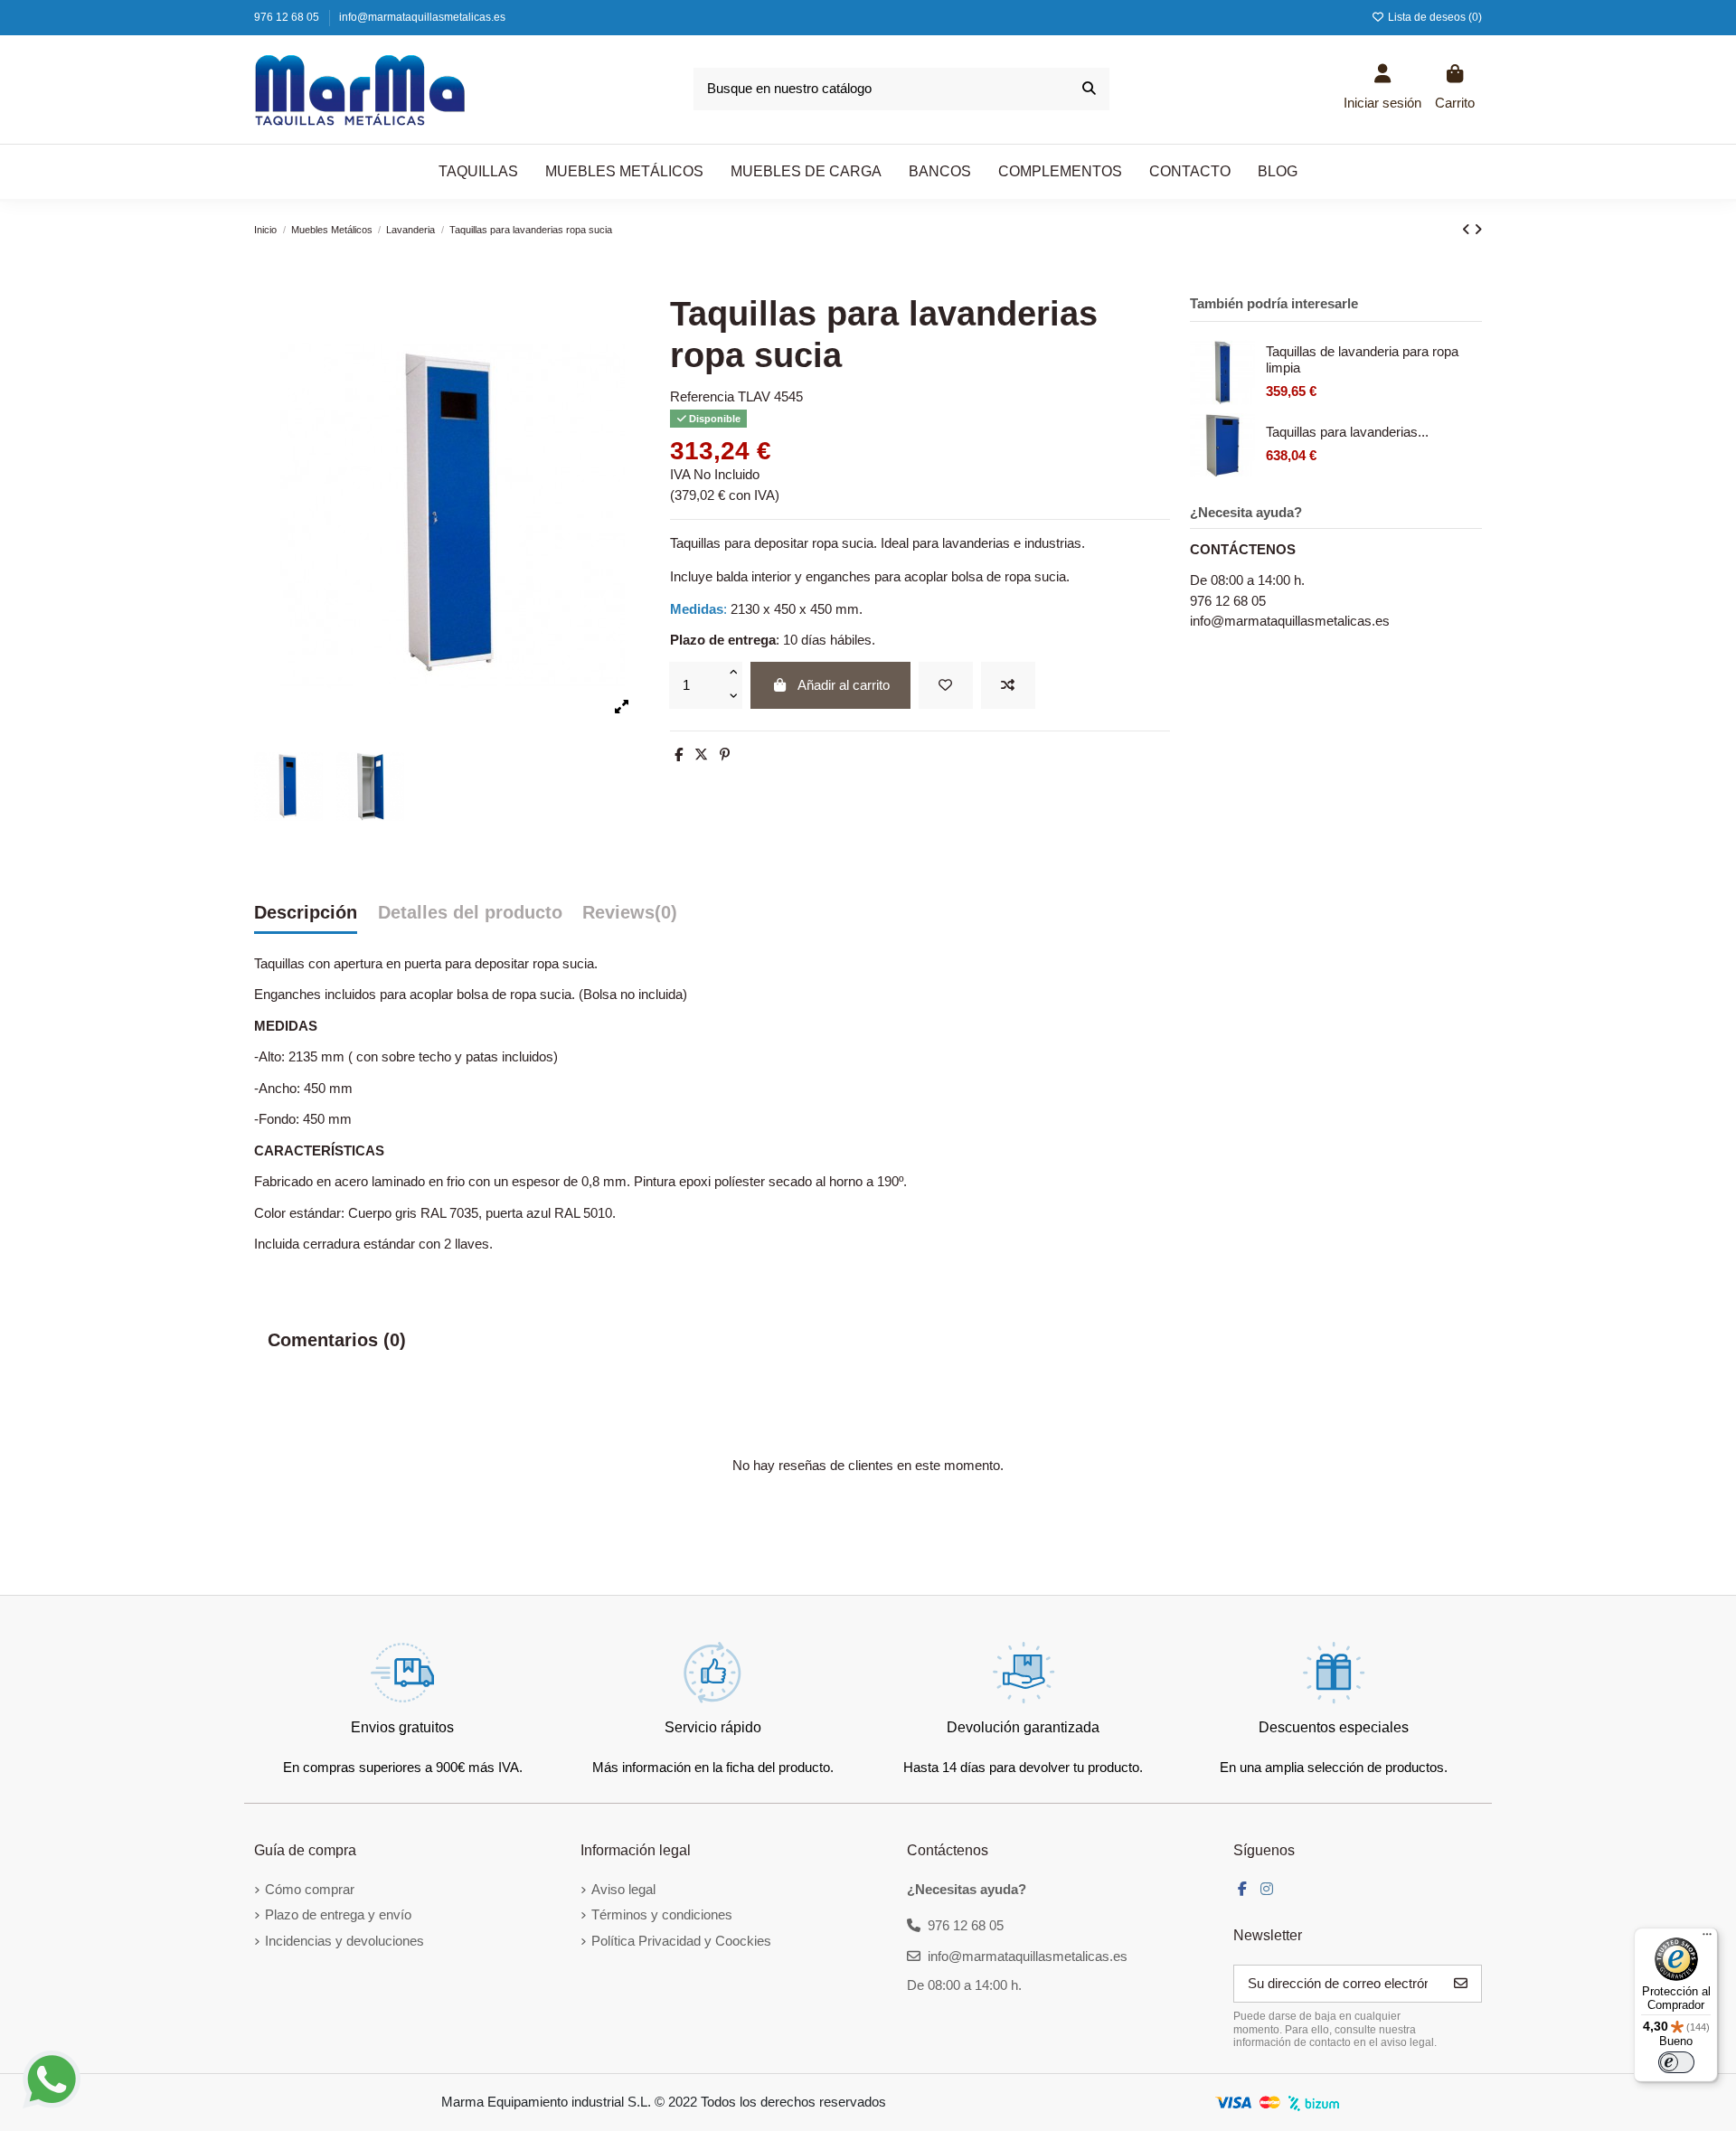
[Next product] (1478, 229)
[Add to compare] (1008, 686)
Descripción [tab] (306, 912)
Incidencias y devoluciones (344, 1941)
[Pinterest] (725, 754)
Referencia (702, 396)
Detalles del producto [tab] (470, 912)
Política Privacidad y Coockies (681, 1941)
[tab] (630, 917)
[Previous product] (1468, 229)
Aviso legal (623, 1889)
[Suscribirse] (1461, 1984)
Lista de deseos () (1434, 17)
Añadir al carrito (844, 685)
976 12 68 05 (288, 17)
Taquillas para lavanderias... (1347, 432)
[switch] (1676, 2062)
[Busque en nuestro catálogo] (1089, 89)
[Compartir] (679, 754)
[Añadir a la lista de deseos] (946, 686)
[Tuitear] (701, 754)
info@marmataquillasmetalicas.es (422, 17)
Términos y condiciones (662, 1914)
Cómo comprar (310, 1889)
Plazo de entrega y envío (338, 1914)
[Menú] (1707, 1938)
